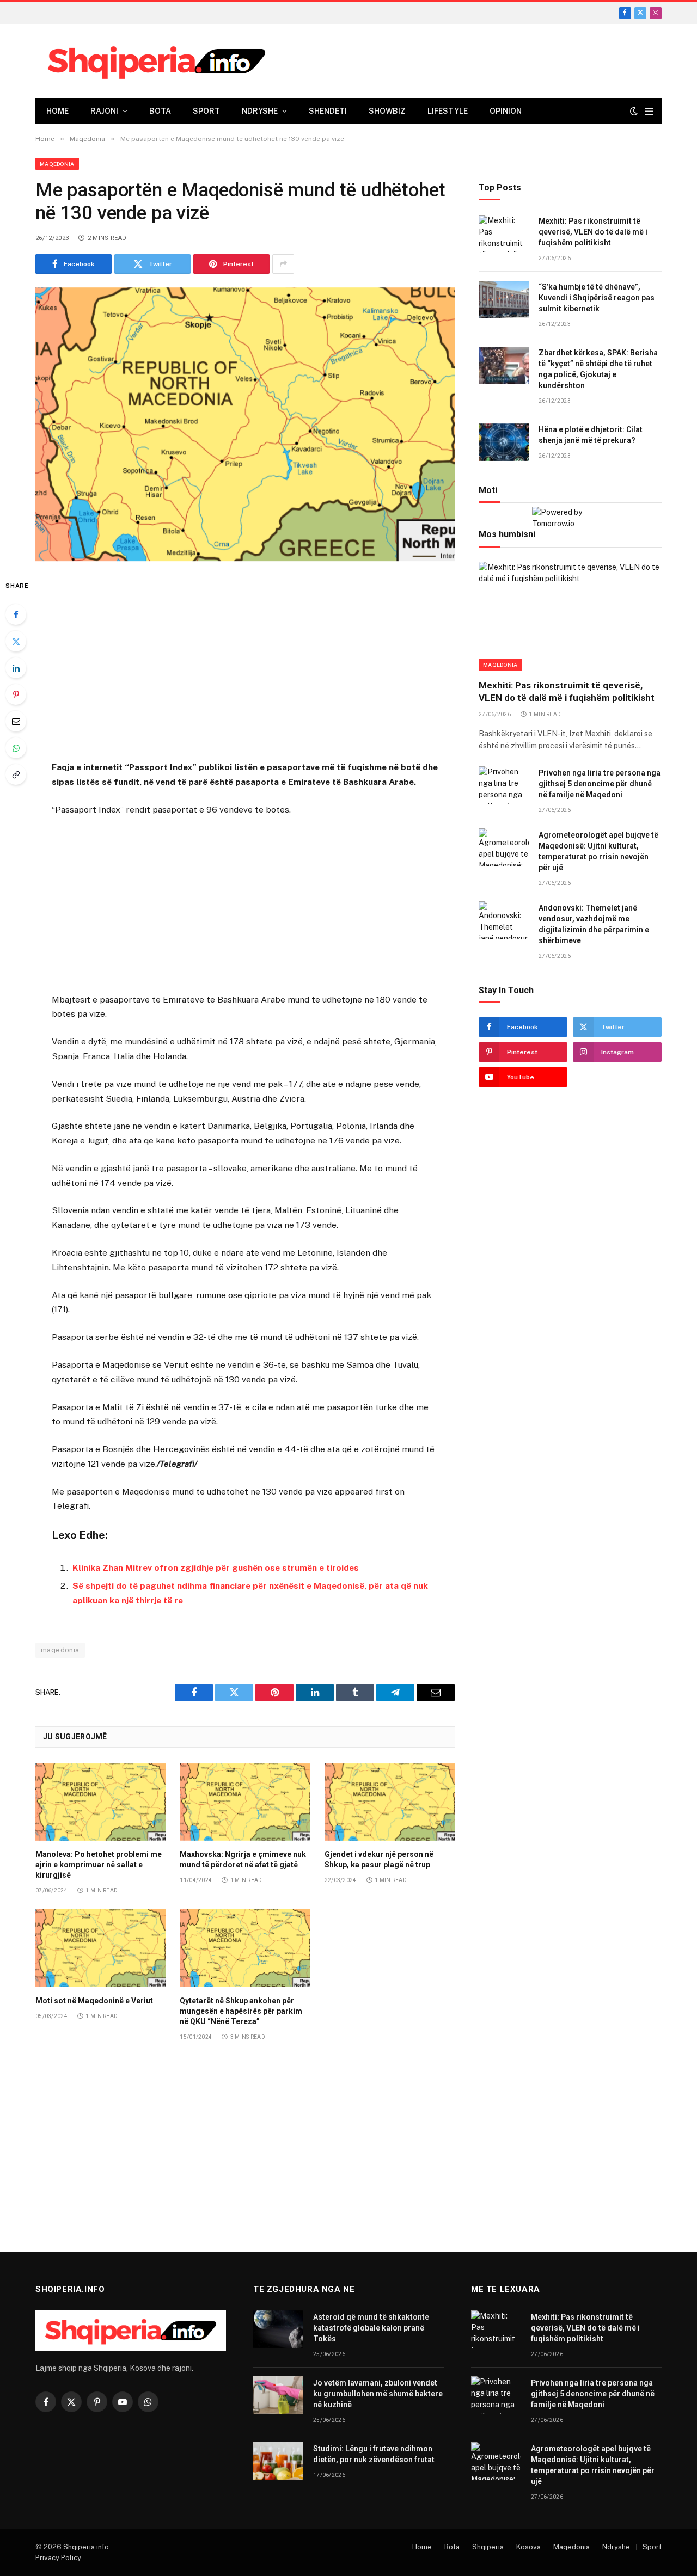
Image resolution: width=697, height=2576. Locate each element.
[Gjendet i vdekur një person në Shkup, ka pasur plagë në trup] (390, 1802)
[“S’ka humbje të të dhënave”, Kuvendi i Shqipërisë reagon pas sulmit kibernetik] (504, 300)
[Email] (16, 721)
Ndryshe (260, 111)
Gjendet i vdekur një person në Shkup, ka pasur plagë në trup (379, 1859)
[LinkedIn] (16, 668)
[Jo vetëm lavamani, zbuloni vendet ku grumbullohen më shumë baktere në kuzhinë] (278, 2395)
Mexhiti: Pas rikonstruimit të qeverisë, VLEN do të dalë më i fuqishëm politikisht (593, 232)
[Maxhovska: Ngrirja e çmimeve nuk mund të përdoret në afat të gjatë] (245, 1802)
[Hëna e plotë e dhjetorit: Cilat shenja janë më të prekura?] (504, 442)
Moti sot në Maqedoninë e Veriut (94, 2001)
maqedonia (60, 1650)
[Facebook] (16, 614)
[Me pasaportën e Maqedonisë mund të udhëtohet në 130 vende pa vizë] (245, 424)
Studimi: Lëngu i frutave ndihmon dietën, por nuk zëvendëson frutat (374, 2454)
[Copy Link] (16, 774)
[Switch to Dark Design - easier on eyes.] (634, 111)
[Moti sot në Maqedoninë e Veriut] (100, 1948)
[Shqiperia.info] (157, 62)
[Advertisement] (245, 663)
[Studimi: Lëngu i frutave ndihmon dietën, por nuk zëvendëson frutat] (278, 2461)
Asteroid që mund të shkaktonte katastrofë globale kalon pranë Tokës (371, 2328)
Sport (206, 111)
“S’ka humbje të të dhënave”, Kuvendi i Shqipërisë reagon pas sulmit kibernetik (597, 298)
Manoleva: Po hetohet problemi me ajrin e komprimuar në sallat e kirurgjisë (99, 1865)
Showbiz (387, 111)
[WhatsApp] (16, 748)
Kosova (528, 2547)
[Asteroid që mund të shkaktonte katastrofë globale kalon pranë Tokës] (278, 2329)
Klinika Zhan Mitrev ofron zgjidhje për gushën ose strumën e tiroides (216, 1568)
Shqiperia (488, 2547)
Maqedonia (57, 164)
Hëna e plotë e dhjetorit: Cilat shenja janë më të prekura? (591, 435)
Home (57, 111)
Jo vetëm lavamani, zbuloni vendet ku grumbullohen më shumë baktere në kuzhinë (378, 2394)
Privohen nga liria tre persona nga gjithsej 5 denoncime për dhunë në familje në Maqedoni (600, 784)
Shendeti (328, 111)
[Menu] (649, 111)
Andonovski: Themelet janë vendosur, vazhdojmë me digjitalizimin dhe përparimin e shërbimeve (594, 924)
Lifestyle (448, 111)
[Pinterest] (16, 694)
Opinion (506, 111)
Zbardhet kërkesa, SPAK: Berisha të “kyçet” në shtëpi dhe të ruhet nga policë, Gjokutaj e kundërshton (598, 370)
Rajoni (104, 111)
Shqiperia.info (86, 2547)
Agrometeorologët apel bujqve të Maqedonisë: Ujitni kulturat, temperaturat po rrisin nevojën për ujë (598, 851)
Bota (160, 111)
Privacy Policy (58, 2558)
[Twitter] (16, 641)
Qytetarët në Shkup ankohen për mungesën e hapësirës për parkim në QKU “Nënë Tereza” (241, 2011)
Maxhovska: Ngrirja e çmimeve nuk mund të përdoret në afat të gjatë (243, 1859)
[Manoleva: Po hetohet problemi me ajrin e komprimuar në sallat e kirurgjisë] (100, 1802)
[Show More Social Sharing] (283, 264)
